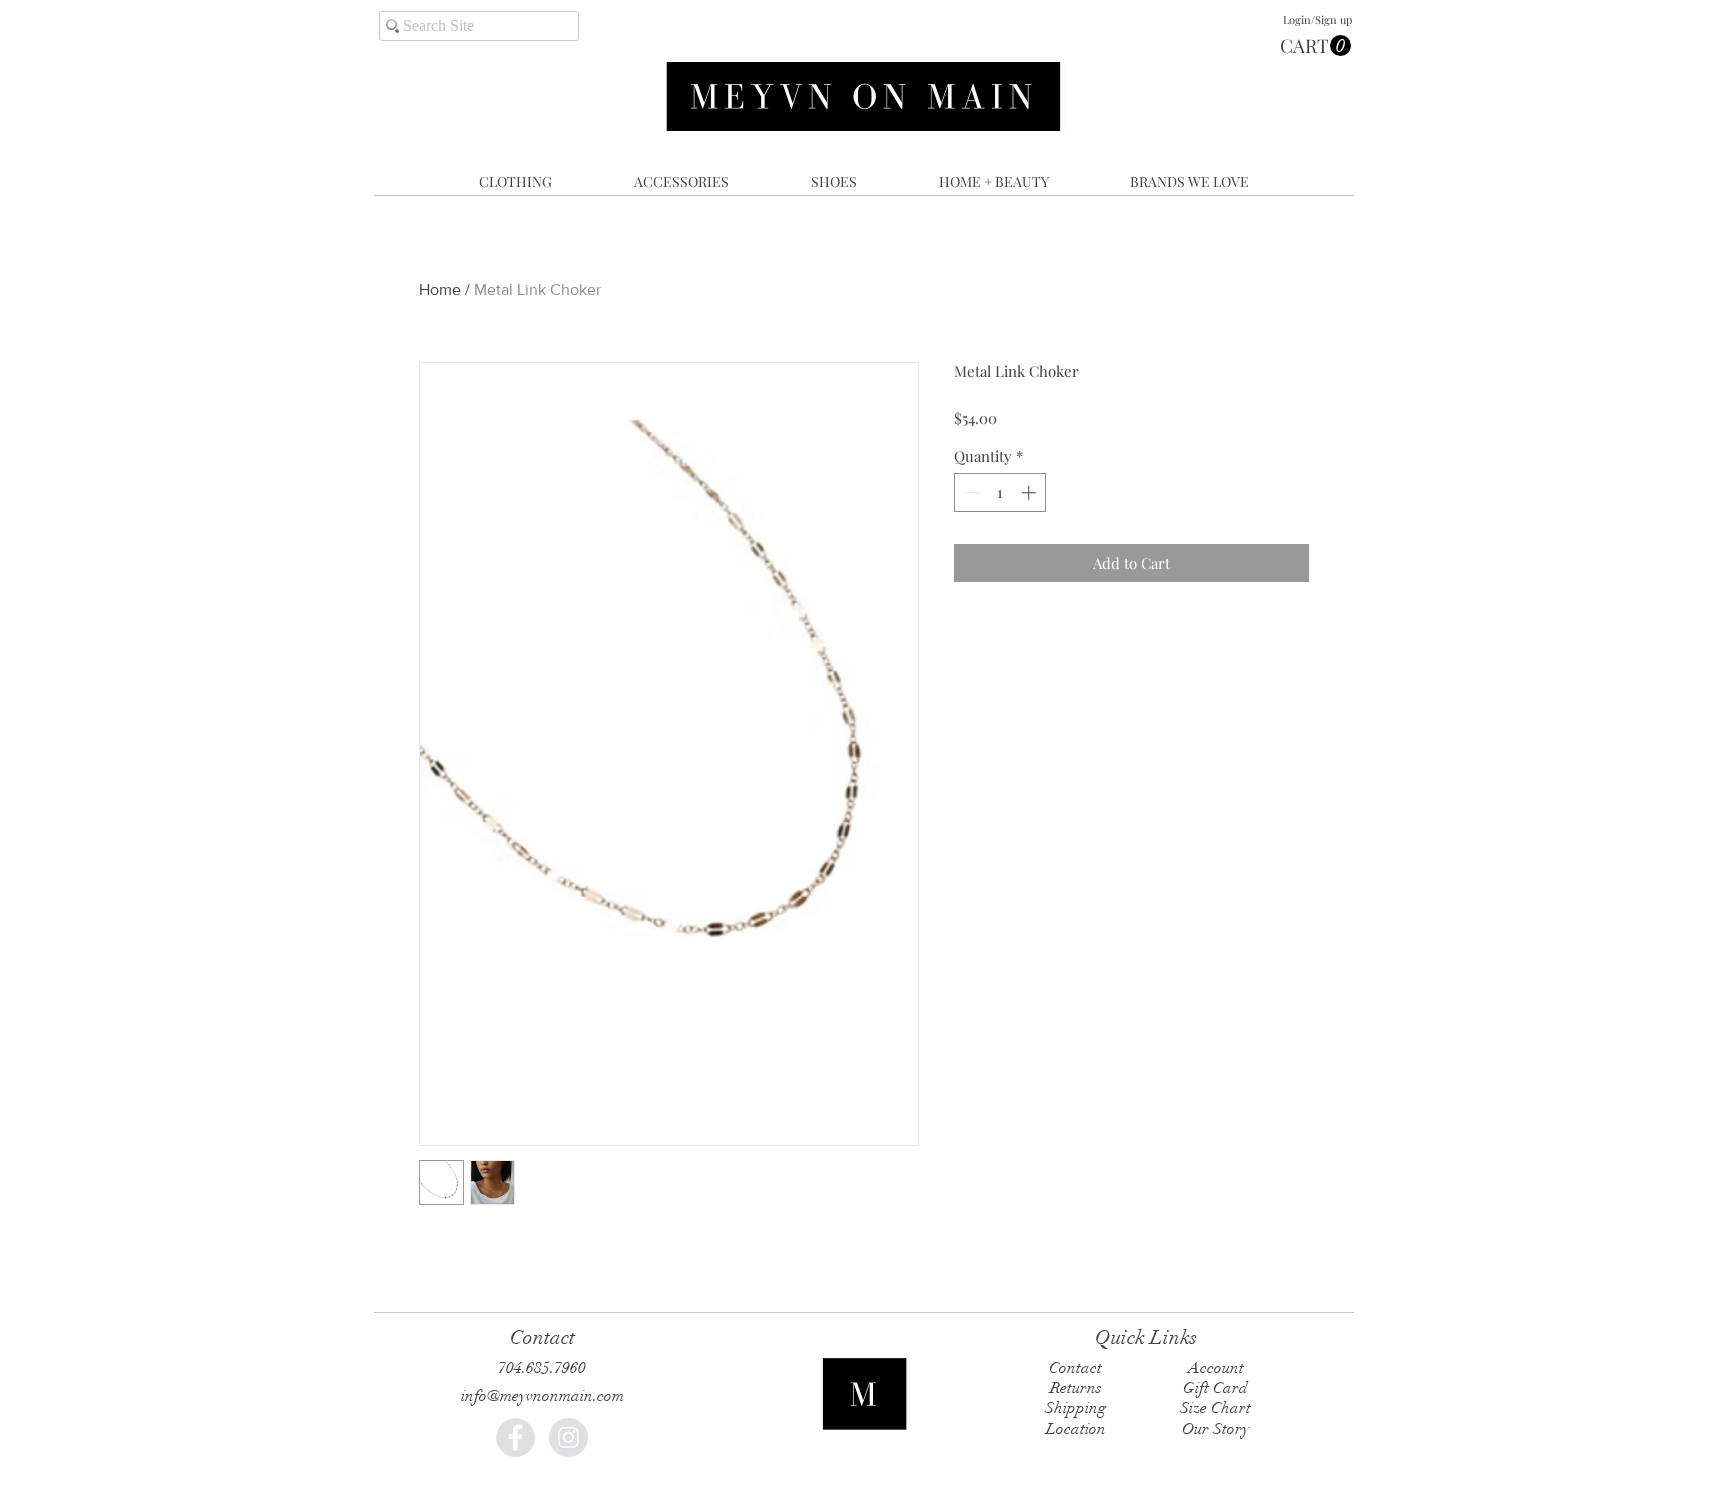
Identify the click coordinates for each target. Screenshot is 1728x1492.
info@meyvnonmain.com (542, 1396)
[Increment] (1030, 492)
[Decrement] (970, 492)
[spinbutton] (1000, 492)
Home (440, 289)
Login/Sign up (1317, 19)
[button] (1315, 46)
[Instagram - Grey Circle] (568, 1437)
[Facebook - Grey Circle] (515, 1437)
